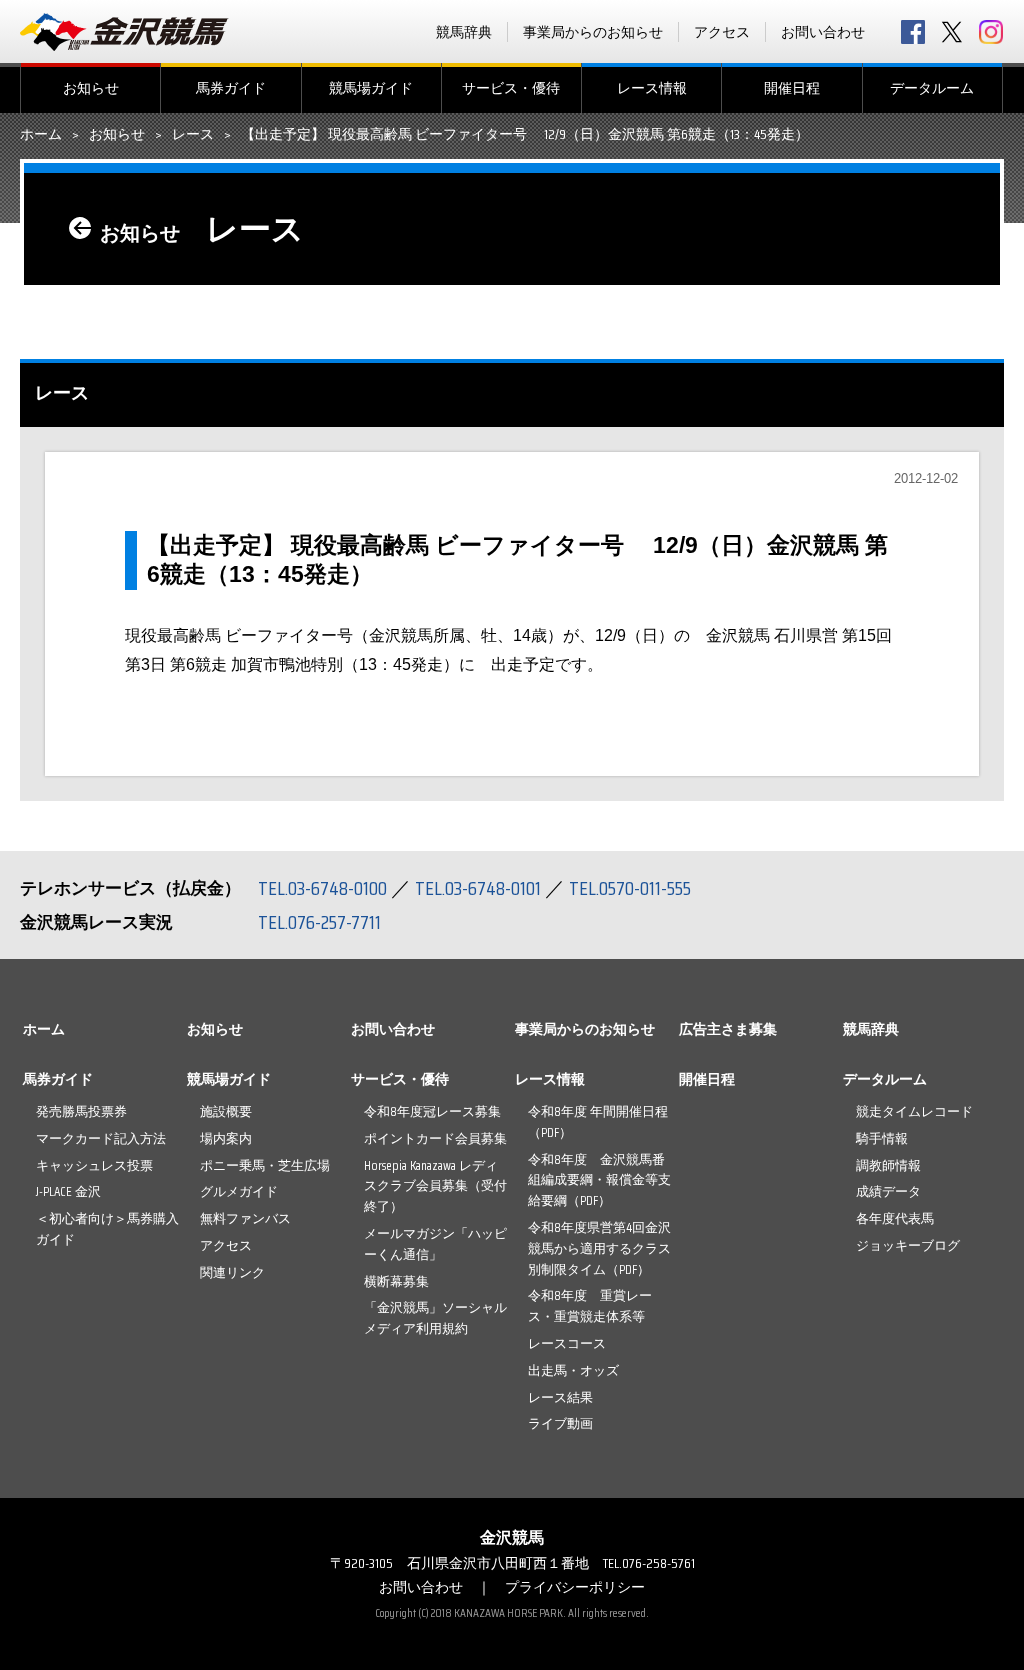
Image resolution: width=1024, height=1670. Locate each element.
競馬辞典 (464, 32)
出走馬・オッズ (573, 1370)
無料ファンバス (245, 1218)
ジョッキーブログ (908, 1245)
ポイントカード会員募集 (435, 1138)
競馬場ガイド (371, 88)
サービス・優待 (511, 88)
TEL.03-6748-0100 (322, 888)
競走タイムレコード (914, 1111)
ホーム (41, 135)
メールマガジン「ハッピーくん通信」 (435, 1244)
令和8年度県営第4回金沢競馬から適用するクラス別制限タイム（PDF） (599, 1248)
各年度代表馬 (895, 1218)
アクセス (722, 32)
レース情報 (652, 88)
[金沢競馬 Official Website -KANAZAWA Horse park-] (125, 32)
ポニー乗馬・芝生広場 (265, 1165)
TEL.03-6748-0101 (478, 888)
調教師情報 (888, 1165)
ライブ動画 (560, 1423)
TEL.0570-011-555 (630, 888)
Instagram (991, 32)
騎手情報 (882, 1138)
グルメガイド (239, 1191)
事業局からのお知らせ (593, 32)
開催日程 (792, 88)
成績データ (888, 1191)
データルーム (932, 88)
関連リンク (232, 1272)
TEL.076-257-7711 (319, 922)
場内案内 (226, 1138)
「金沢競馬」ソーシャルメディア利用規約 (435, 1318)
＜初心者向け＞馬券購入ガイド (107, 1229)
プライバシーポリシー (575, 1587)
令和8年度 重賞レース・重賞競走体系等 (590, 1306)
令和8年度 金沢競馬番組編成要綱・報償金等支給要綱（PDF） (599, 1180)
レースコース (567, 1343)
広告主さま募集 (728, 1029)
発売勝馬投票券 (81, 1111)
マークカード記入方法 (101, 1138)
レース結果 (560, 1397)
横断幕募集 (396, 1281)
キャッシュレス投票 (94, 1165)
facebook (913, 32)
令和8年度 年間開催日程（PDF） (598, 1122)
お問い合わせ (823, 32)
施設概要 (226, 1111)
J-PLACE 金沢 (68, 1191)
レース (193, 135)
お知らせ (91, 88)
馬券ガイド (231, 88)
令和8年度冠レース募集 (432, 1111)
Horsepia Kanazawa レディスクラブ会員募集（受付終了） (435, 1186)
